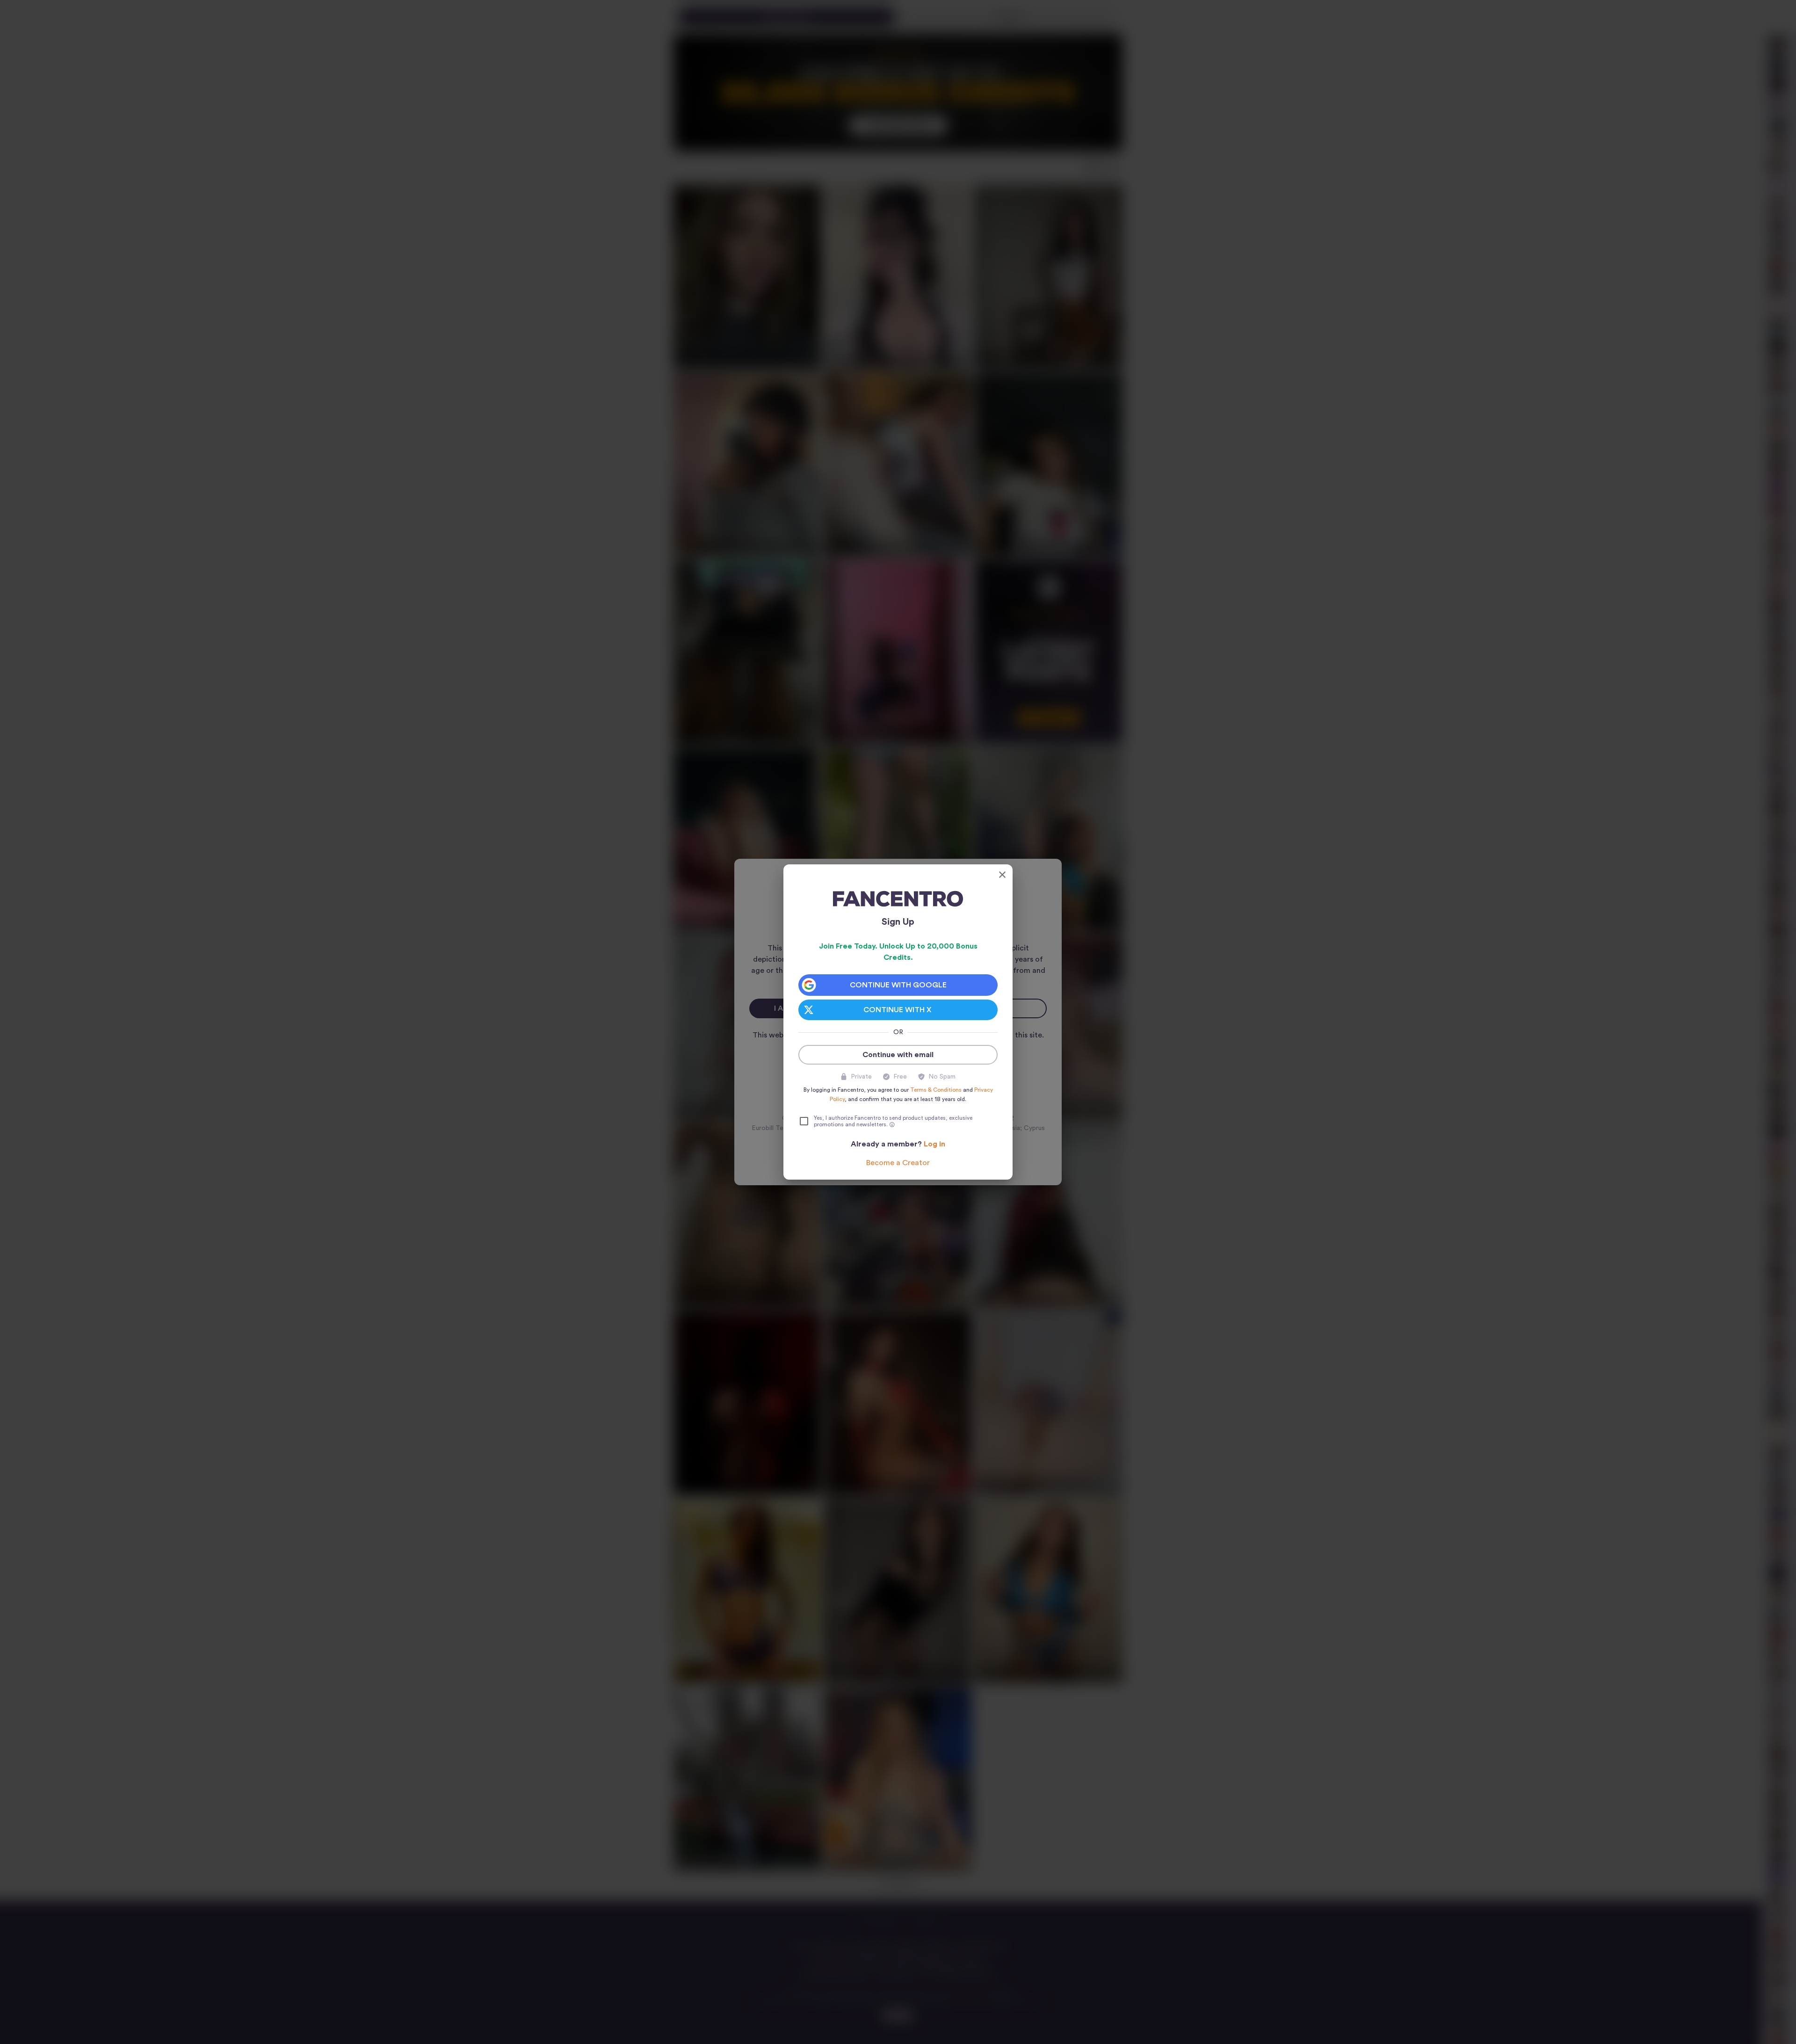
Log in (934, 1144)
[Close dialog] (1002, 875)
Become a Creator (898, 1163)
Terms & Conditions (936, 1090)
